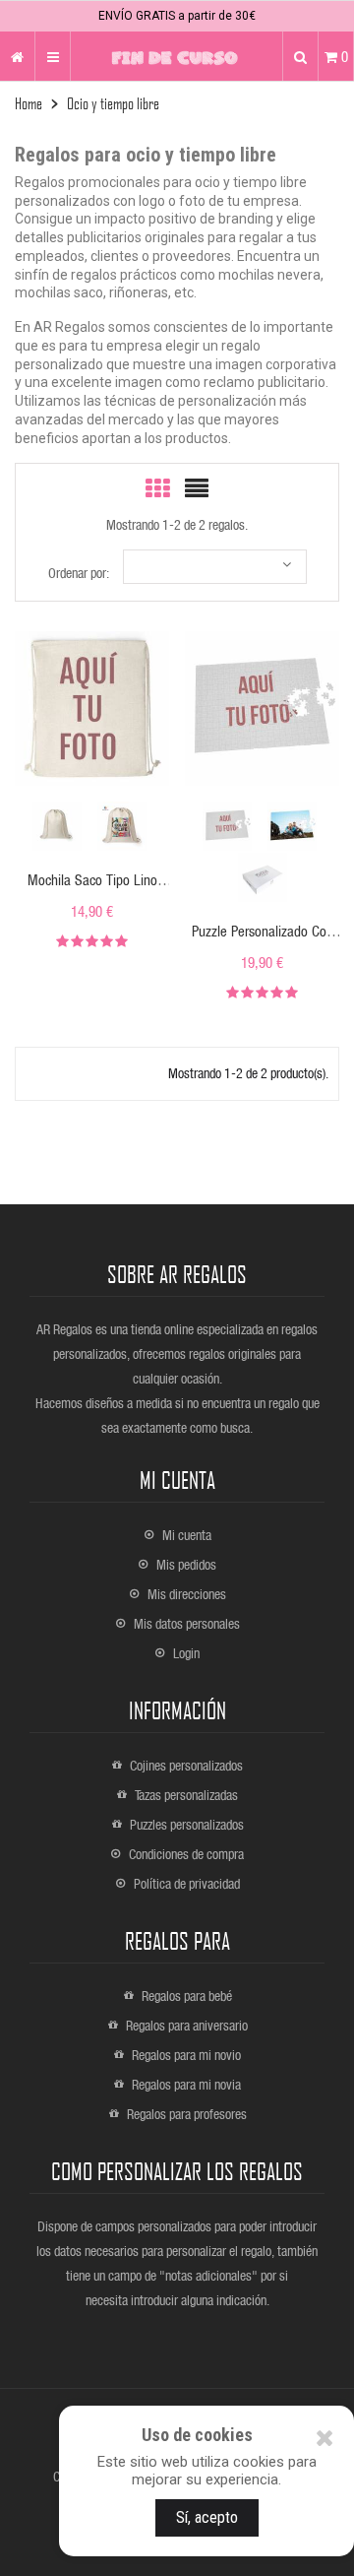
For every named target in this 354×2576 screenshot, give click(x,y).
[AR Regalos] (17, 57)
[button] (300, 57)
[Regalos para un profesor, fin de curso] (177, 57)
